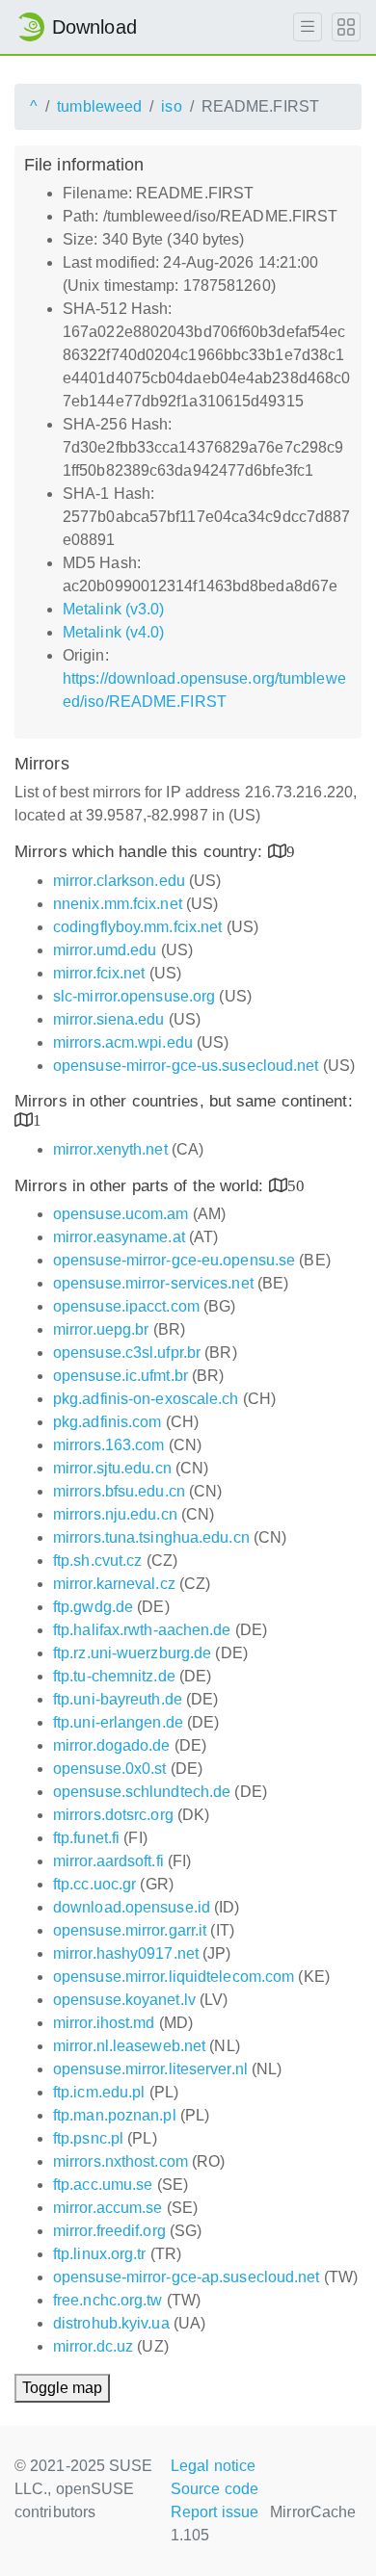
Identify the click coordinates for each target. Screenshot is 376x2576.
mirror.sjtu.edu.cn (112, 1468)
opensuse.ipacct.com (126, 1306)
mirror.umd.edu (105, 950)
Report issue (215, 2512)
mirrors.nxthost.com (121, 2161)
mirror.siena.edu (109, 1019)
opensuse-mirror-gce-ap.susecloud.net (187, 2277)
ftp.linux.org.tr (100, 2254)
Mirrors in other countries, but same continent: (184, 1101)
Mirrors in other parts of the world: (142, 1186)
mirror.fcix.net (99, 973)
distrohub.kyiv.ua (111, 2323)
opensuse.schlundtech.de (142, 1792)
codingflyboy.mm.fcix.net (137, 927)
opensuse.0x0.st (110, 1769)
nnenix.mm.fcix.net (118, 904)
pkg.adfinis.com (107, 1422)
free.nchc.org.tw (108, 2300)
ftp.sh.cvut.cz (97, 1561)
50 (296, 1185)
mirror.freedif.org (109, 2231)
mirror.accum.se (108, 2208)
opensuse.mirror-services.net (153, 1283)
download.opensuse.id (132, 1907)
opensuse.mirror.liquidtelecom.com (174, 1977)
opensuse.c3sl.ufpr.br (127, 1353)
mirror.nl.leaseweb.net (129, 2046)
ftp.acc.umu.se (103, 2185)
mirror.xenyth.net (110, 1149)
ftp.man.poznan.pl (115, 2115)
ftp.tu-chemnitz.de (114, 1676)
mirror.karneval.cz (114, 1584)
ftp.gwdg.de (93, 1607)
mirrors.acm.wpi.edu (123, 1042)
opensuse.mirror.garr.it (130, 1930)
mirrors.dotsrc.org (113, 1815)
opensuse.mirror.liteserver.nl (150, 2069)
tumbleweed (99, 106)
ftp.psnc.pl (88, 2138)
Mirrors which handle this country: (141, 852)
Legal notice (213, 2466)
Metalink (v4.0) (114, 632)
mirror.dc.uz (93, 2346)
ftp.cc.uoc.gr (94, 1884)
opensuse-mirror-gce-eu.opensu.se (174, 1260)
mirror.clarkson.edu (119, 881)
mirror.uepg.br (101, 1329)
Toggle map (62, 2388)
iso (171, 106)
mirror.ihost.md (104, 2023)
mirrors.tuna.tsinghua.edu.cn (151, 1537)
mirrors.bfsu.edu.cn (119, 1491)
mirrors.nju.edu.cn (115, 1514)
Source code (215, 2489)
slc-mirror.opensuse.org (134, 996)
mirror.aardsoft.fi (108, 1861)
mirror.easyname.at (119, 1237)
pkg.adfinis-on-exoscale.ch (146, 1399)
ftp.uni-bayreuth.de (118, 1699)
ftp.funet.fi (86, 1838)
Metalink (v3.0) (114, 609)
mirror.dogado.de (112, 1745)
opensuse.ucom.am (121, 1214)
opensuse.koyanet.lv (124, 2000)
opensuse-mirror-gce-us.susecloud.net (186, 1066)
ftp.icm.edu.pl (99, 2092)
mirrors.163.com (109, 1445)
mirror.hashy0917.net (126, 1953)
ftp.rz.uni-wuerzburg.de (132, 1653)
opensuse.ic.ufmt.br (121, 1376)
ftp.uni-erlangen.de (118, 1722)
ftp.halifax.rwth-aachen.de (142, 1630)
